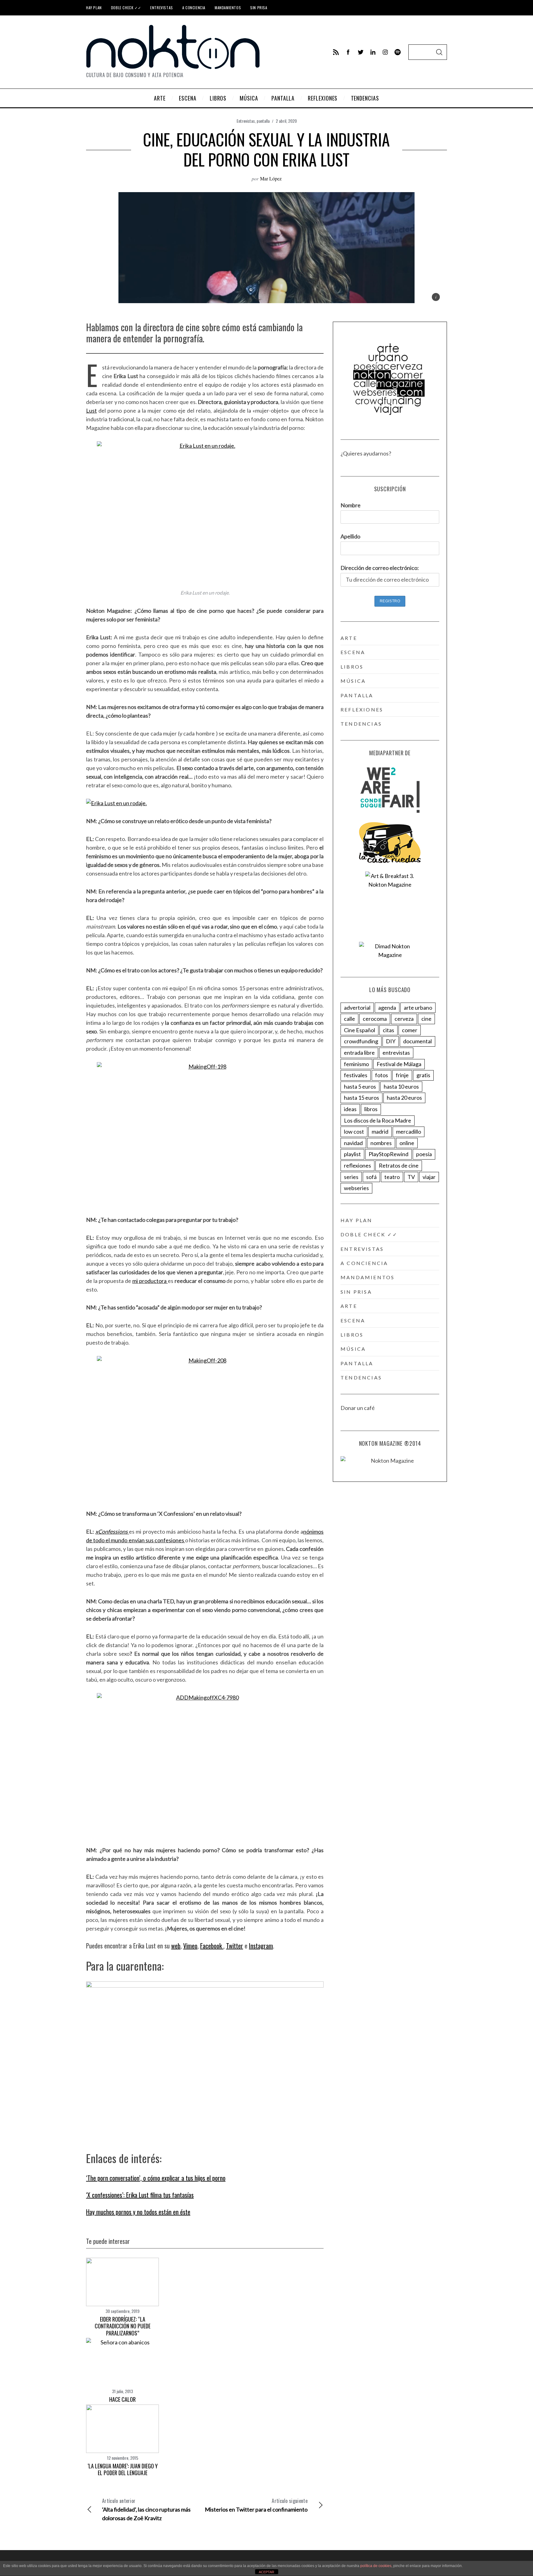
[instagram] (385, 52)
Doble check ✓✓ (126, 8)
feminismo (356, 1064)
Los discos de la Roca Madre (378, 1120)
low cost (354, 1131)
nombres (381, 1143)
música (353, 681)
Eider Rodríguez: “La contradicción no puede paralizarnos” (123, 2326)
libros (352, 667)
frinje (402, 1075)
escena (353, 652)
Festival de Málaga (399, 1064)
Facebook (212, 1946)
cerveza (404, 1019)
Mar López (271, 178)
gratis (423, 1075)
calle (349, 1019)
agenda (387, 1008)
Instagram (261, 1946)
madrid (380, 1131)
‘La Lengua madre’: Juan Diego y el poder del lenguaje (123, 2469)
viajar (429, 1177)
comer (410, 1030)
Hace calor (122, 2399)
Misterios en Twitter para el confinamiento (256, 2505)
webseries (356, 1188)
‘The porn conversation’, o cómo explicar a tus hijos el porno (156, 2178)
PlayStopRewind (388, 1154)
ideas (350, 1109)
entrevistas (396, 1053)
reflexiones (362, 709)
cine (426, 1019)
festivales (356, 1075)
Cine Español (359, 1030)
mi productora (150, 1281)
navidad (353, 1143)
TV (411, 1177)
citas (388, 1030)
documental (417, 1041)
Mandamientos (228, 8)
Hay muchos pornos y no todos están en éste (138, 2212)
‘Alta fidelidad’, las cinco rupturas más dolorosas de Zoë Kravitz (146, 2509)
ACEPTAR (266, 2572)
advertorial (357, 1008)
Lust (91, 410)
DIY (391, 1041)
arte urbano (418, 1008)
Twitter (235, 1946)
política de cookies (376, 2566)
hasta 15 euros (362, 1098)
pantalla (263, 121)
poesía (424, 1154)
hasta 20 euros (404, 1098)
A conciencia (194, 8)
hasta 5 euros (360, 1086)
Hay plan (94, 8)
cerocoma (375, 1019)
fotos (382, 1075)
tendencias (361, 724)
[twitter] (361, 52)
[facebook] (348, 52)
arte (349, 638)
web (176, 1946)
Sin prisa (259, 8)
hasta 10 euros (401, 1086)
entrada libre (359, 1053)
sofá (371, 1177)
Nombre (351, 505)
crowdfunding (361, 1041)
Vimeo (190, 1946)
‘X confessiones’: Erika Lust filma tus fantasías (140, 2195)
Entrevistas (162, 8)
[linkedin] (373, 52)
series (351, 1177)
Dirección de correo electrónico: (380, 568)
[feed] (336, 52)
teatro (392, 1177)
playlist (352, 1154)
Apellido (350, 536)
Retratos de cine (399, 1165)
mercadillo (409, 1131)
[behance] (398, 52)
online (407, 1143)
